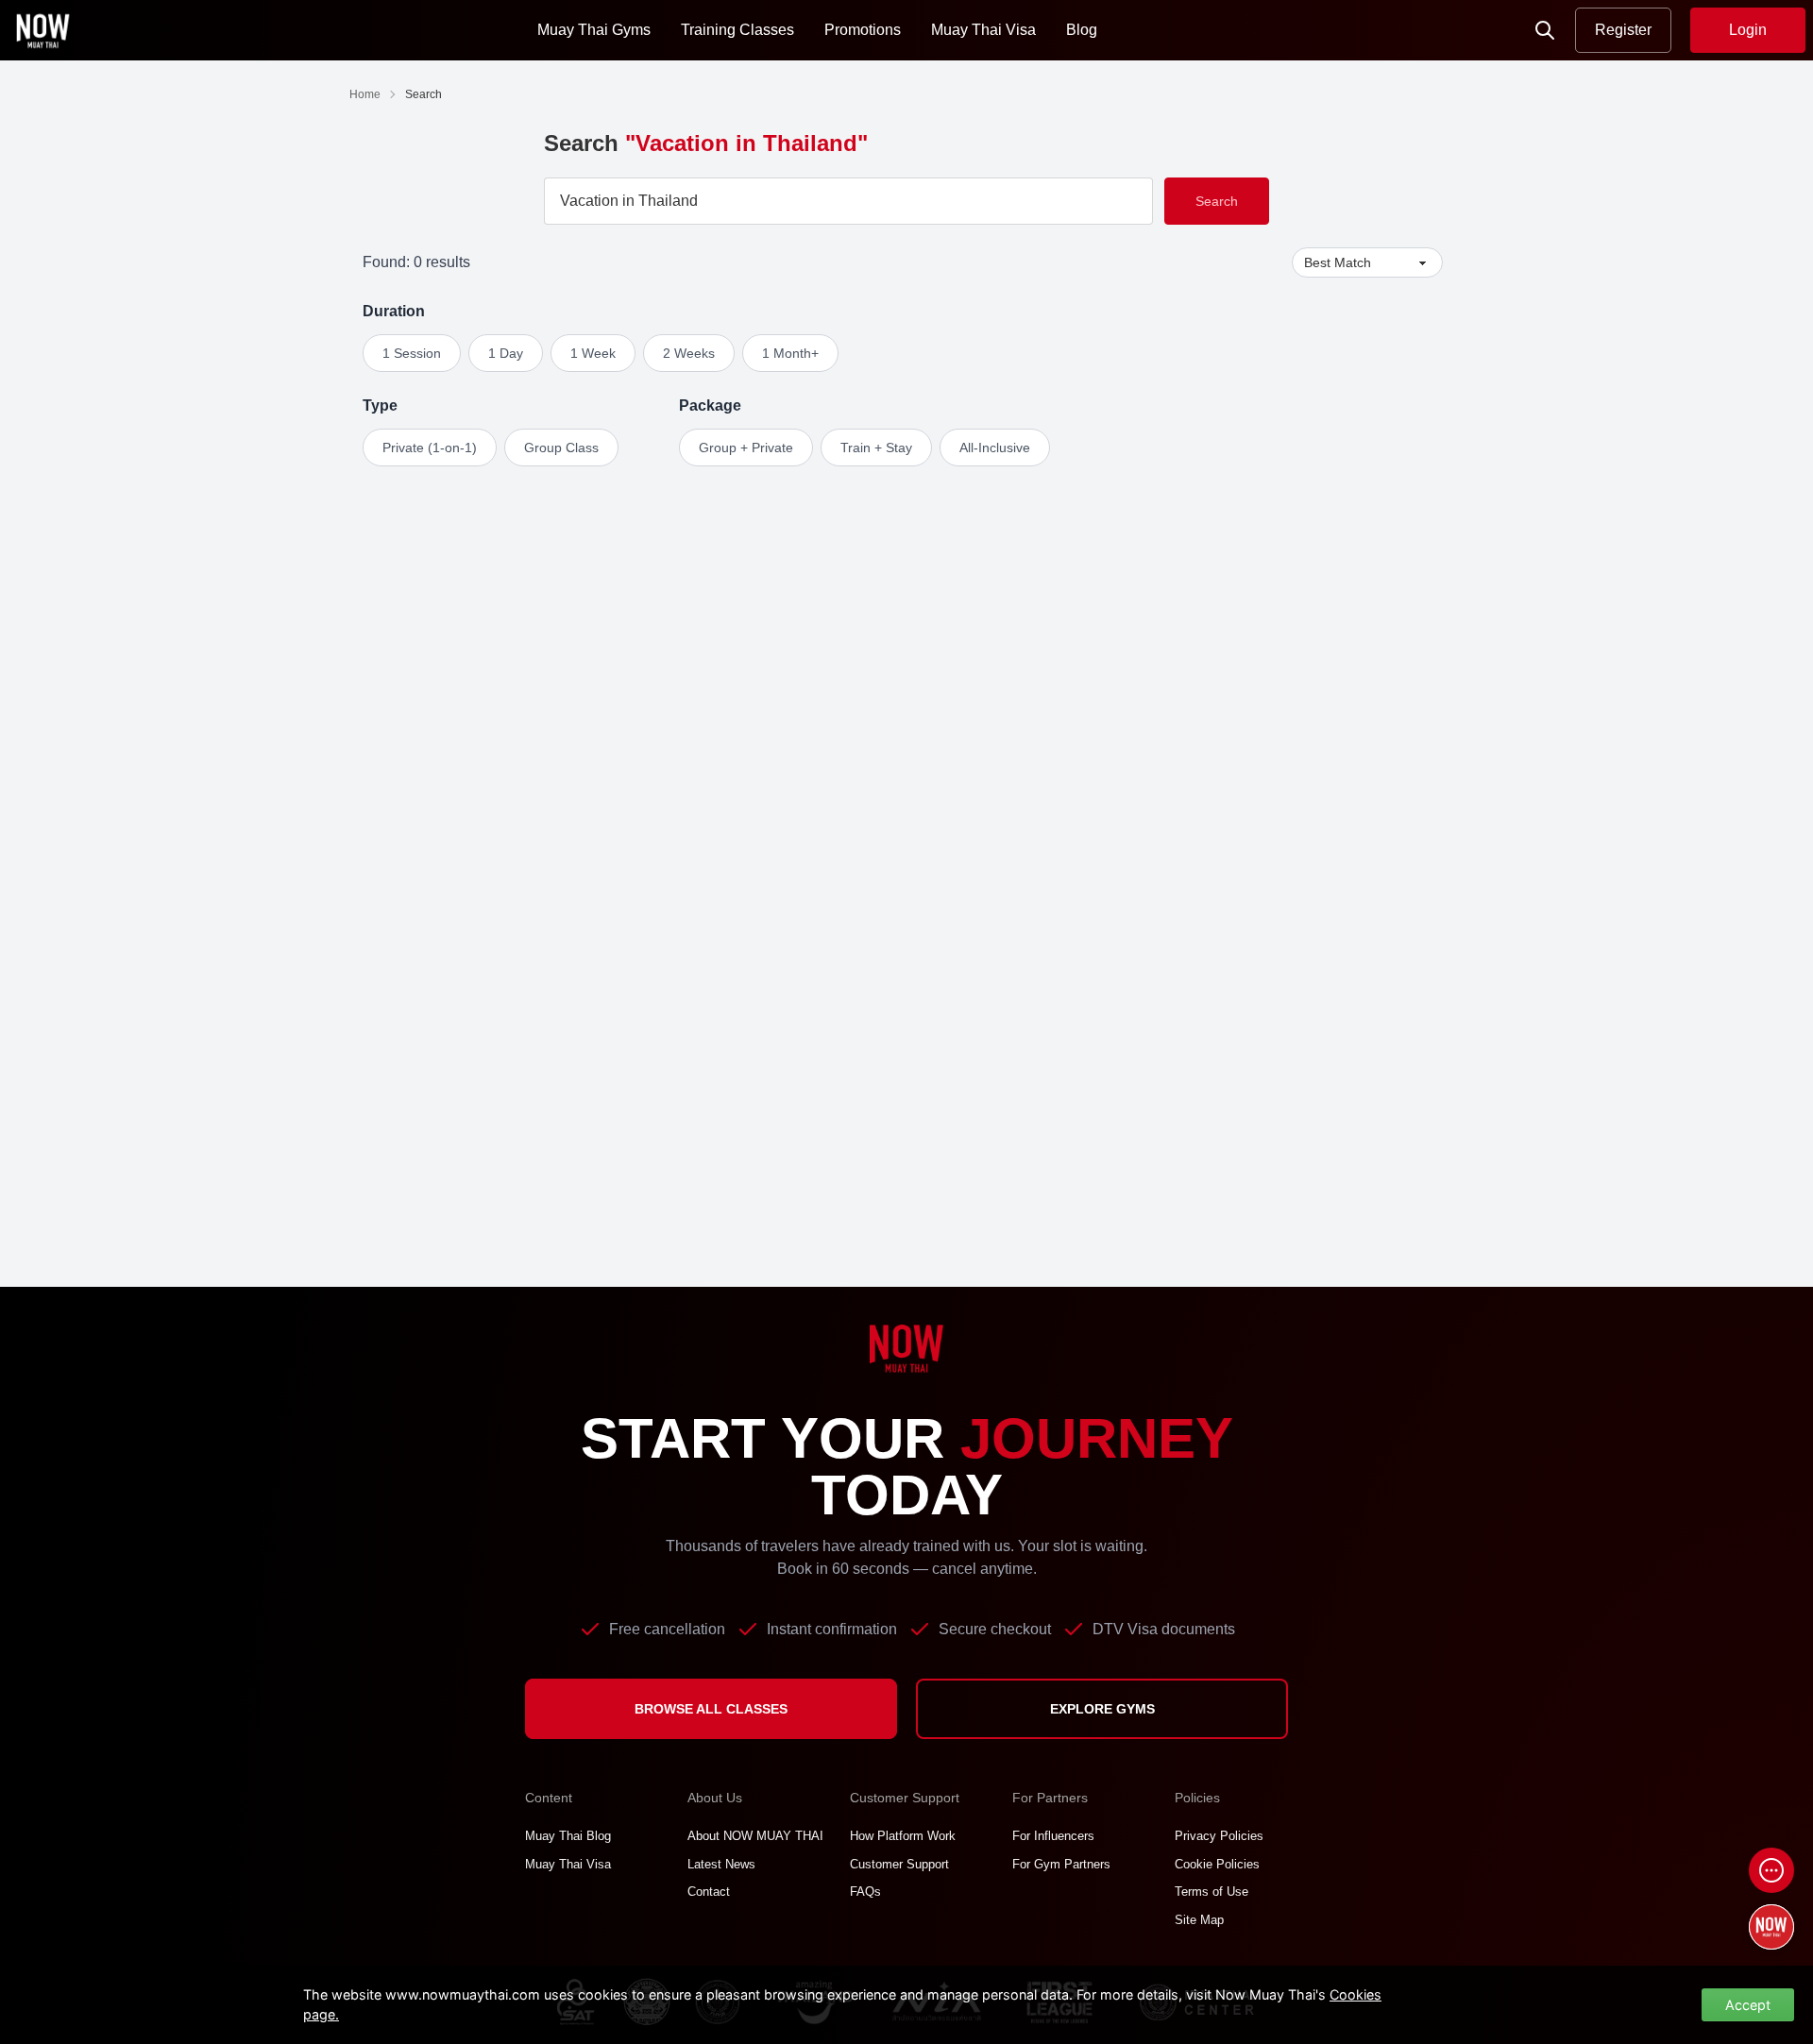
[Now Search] (1545, 30)
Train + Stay (876, 448)
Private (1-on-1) (430, 448)
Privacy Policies (1219, 1836)
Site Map (1199, 1920)
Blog (1082, 30)
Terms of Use (1211, 1892)
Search (1217, 201)
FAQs (865, 1892)
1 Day (506, 353)
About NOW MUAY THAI (755, 1836)
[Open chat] (1771, 1870)
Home (365, 94)
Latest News (721, 1864)
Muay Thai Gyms (594, 30)
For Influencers (1053, 1836)
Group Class (561, 448)
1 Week (593, 353)
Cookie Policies (1217, 1864)
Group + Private (746, 448)
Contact (709, 1892)
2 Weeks (689, 353)
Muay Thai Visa (983, 30)
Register (1623, 30)
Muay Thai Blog (568, 1836)
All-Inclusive (995, 448)
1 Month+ (790, 353)
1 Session (412, 353)
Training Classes (737, 30)
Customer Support (899, 1864)
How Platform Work (903, 1836)
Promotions (863, 30)
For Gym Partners (1061, 1864)
